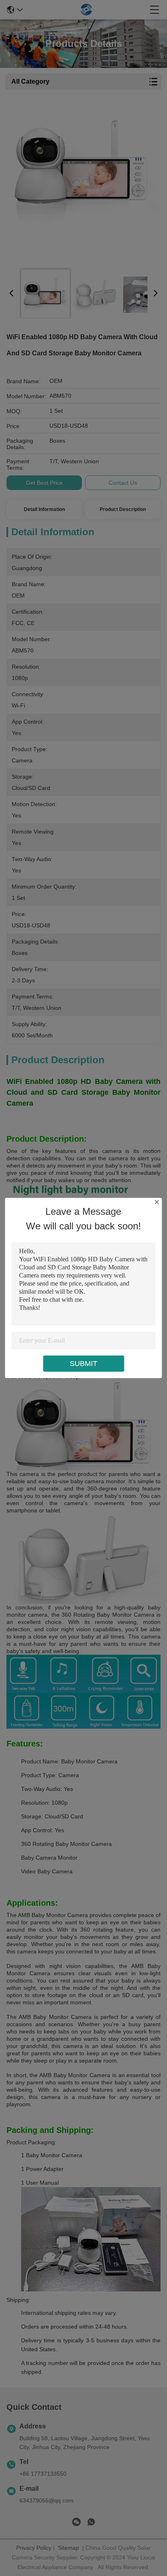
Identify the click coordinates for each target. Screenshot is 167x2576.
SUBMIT (83, 1364)
